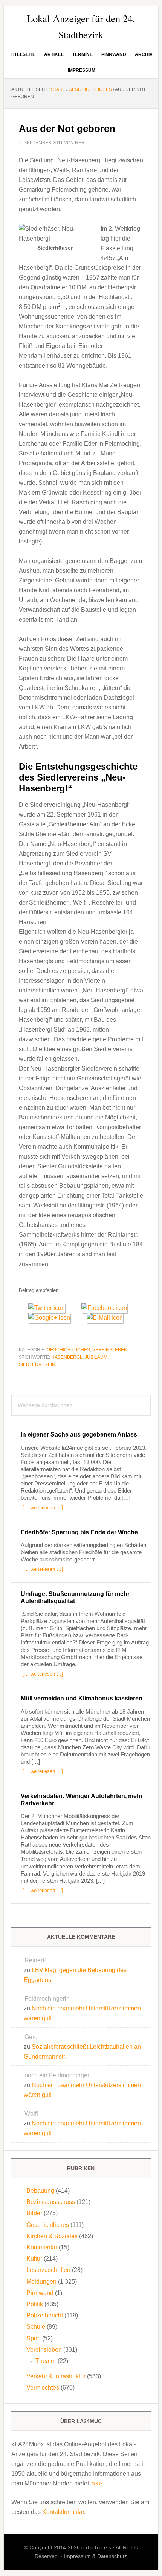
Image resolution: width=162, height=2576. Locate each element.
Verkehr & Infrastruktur (56, 2376)
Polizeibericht (45, 2315)
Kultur (34, 2259)
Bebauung (40, 2191)
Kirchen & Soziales (52, 2236)
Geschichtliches (68, 1350)
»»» (97, 2483)
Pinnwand (40, 2293)
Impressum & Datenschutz (96, 2556)
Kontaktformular (63, 2512)
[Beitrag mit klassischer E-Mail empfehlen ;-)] (105, 1317)
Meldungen (41, 2282)
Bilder (34, 2213)
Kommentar (42, 2247)
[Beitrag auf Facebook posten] (107, 1308)
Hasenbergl (67, 1357)
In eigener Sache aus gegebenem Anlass (79, 1435)
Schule (36, 2327)
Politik (35, 2304)
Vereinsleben (110, 1350)
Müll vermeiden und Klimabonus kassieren (82, 1698)
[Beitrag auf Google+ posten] (53, 1318)
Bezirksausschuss (51, 2202)
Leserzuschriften (48, 2270)
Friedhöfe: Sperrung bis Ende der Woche (79, 1532)
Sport (34, 2338)
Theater (46, 2361)
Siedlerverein (37, 1364)
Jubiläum (96, 1357)
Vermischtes (43, 2388)
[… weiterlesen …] (43, 1507)
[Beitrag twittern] (50, 1308)
